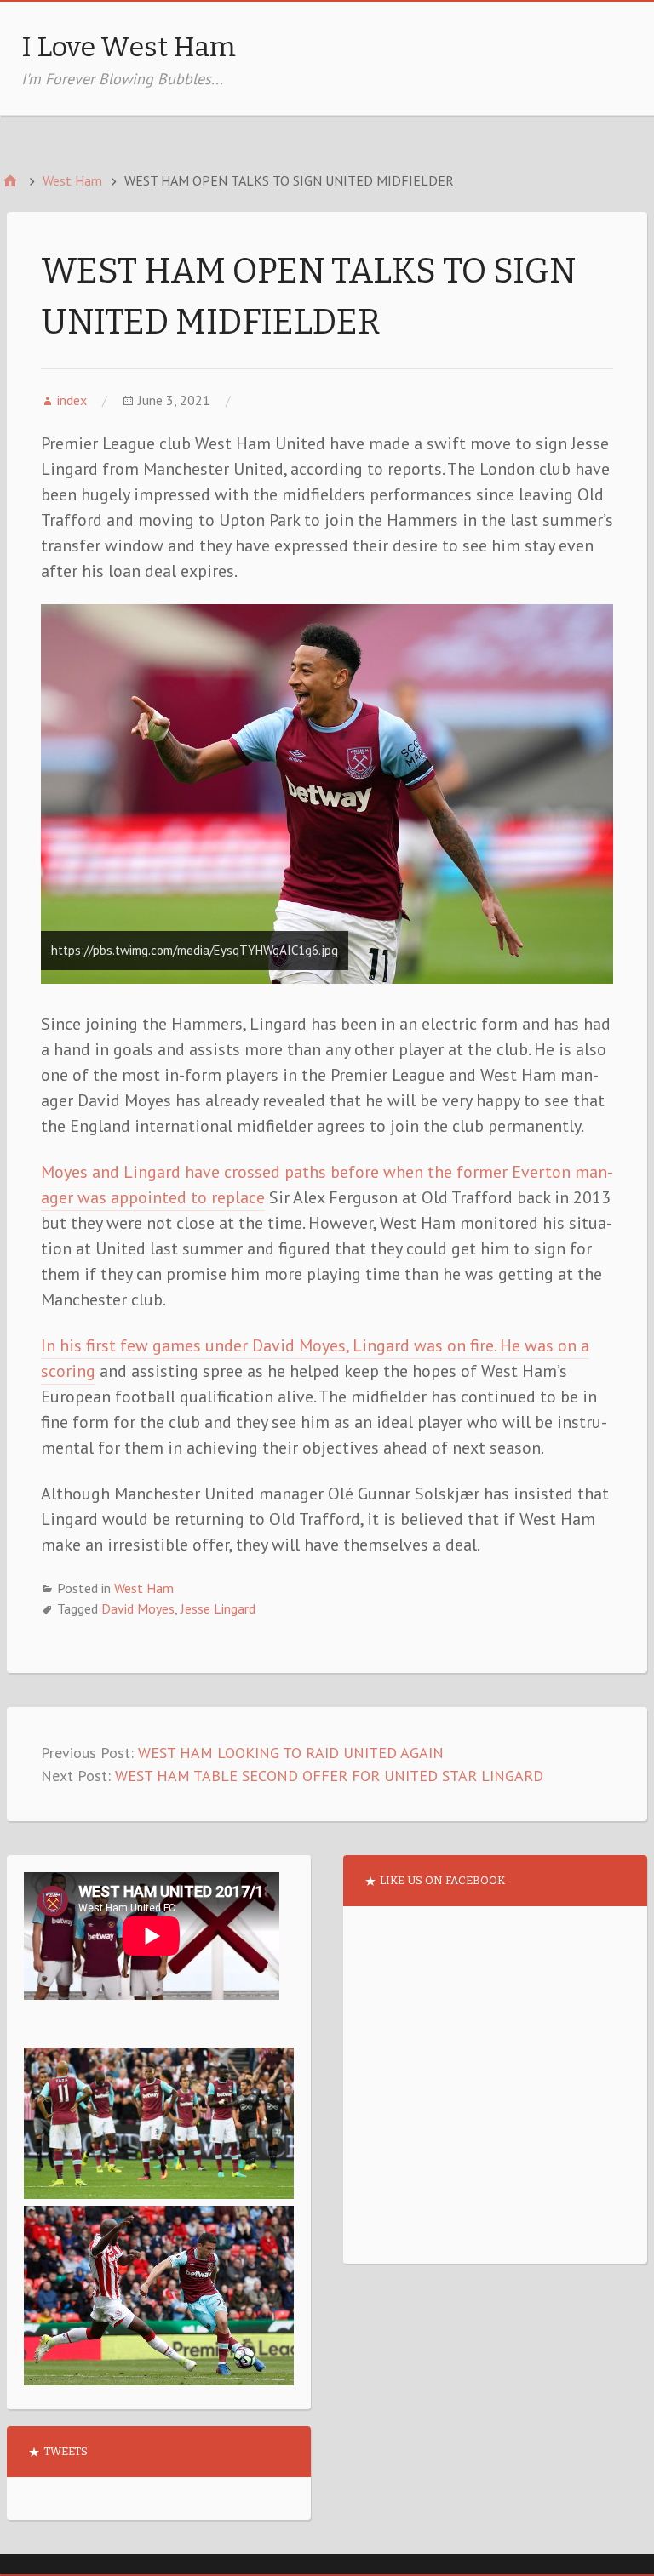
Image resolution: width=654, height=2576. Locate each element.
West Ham (144, 1588)
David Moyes (138, 1608)
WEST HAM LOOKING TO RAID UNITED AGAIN (291, 1753)
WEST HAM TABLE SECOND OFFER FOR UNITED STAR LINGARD (329, 1776)
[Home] (10, 181)
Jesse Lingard (218, 1608)
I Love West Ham (129, 47)
